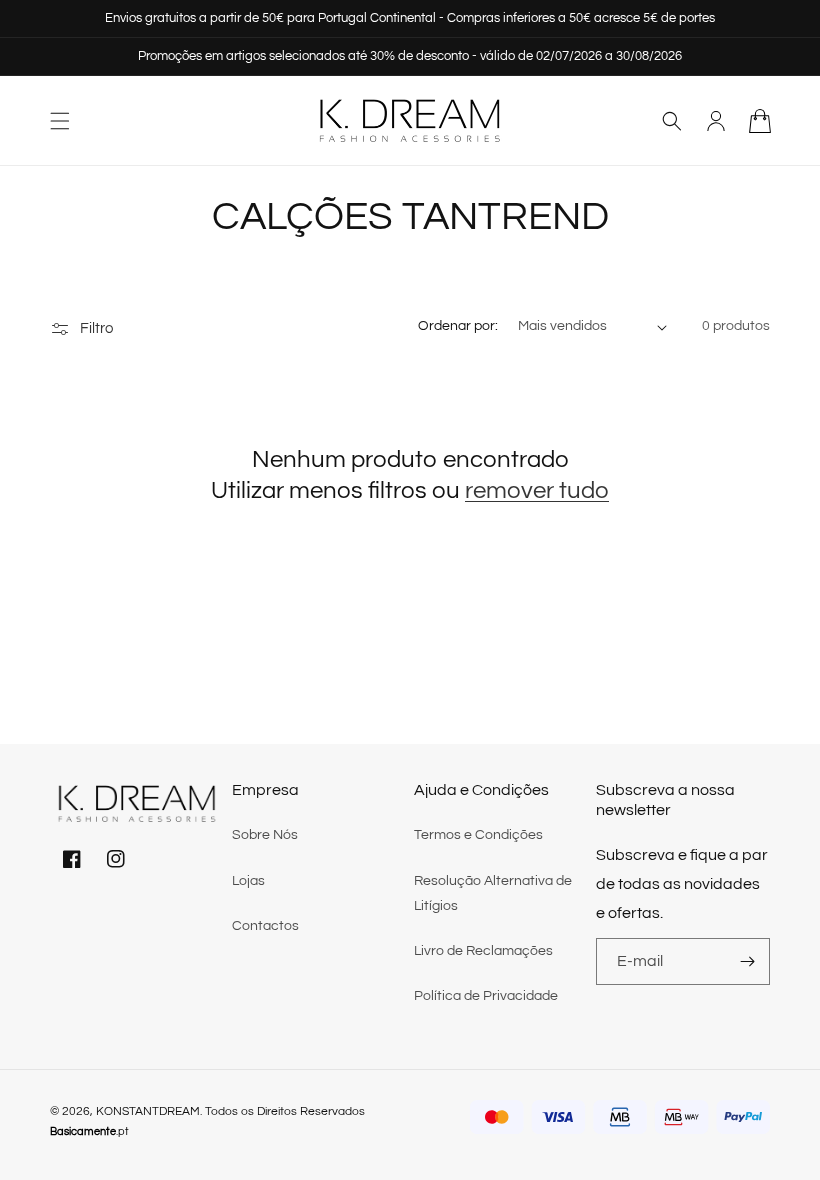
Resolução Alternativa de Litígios (493, 893)
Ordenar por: (458, 326)
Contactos (265, 926)
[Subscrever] (747, 961)
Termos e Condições (478, 835)
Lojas (248, 881)
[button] (60, 121)
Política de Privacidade (486, 996)
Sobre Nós (265, 835)
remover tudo (537, 490)
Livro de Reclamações (483, 951)
